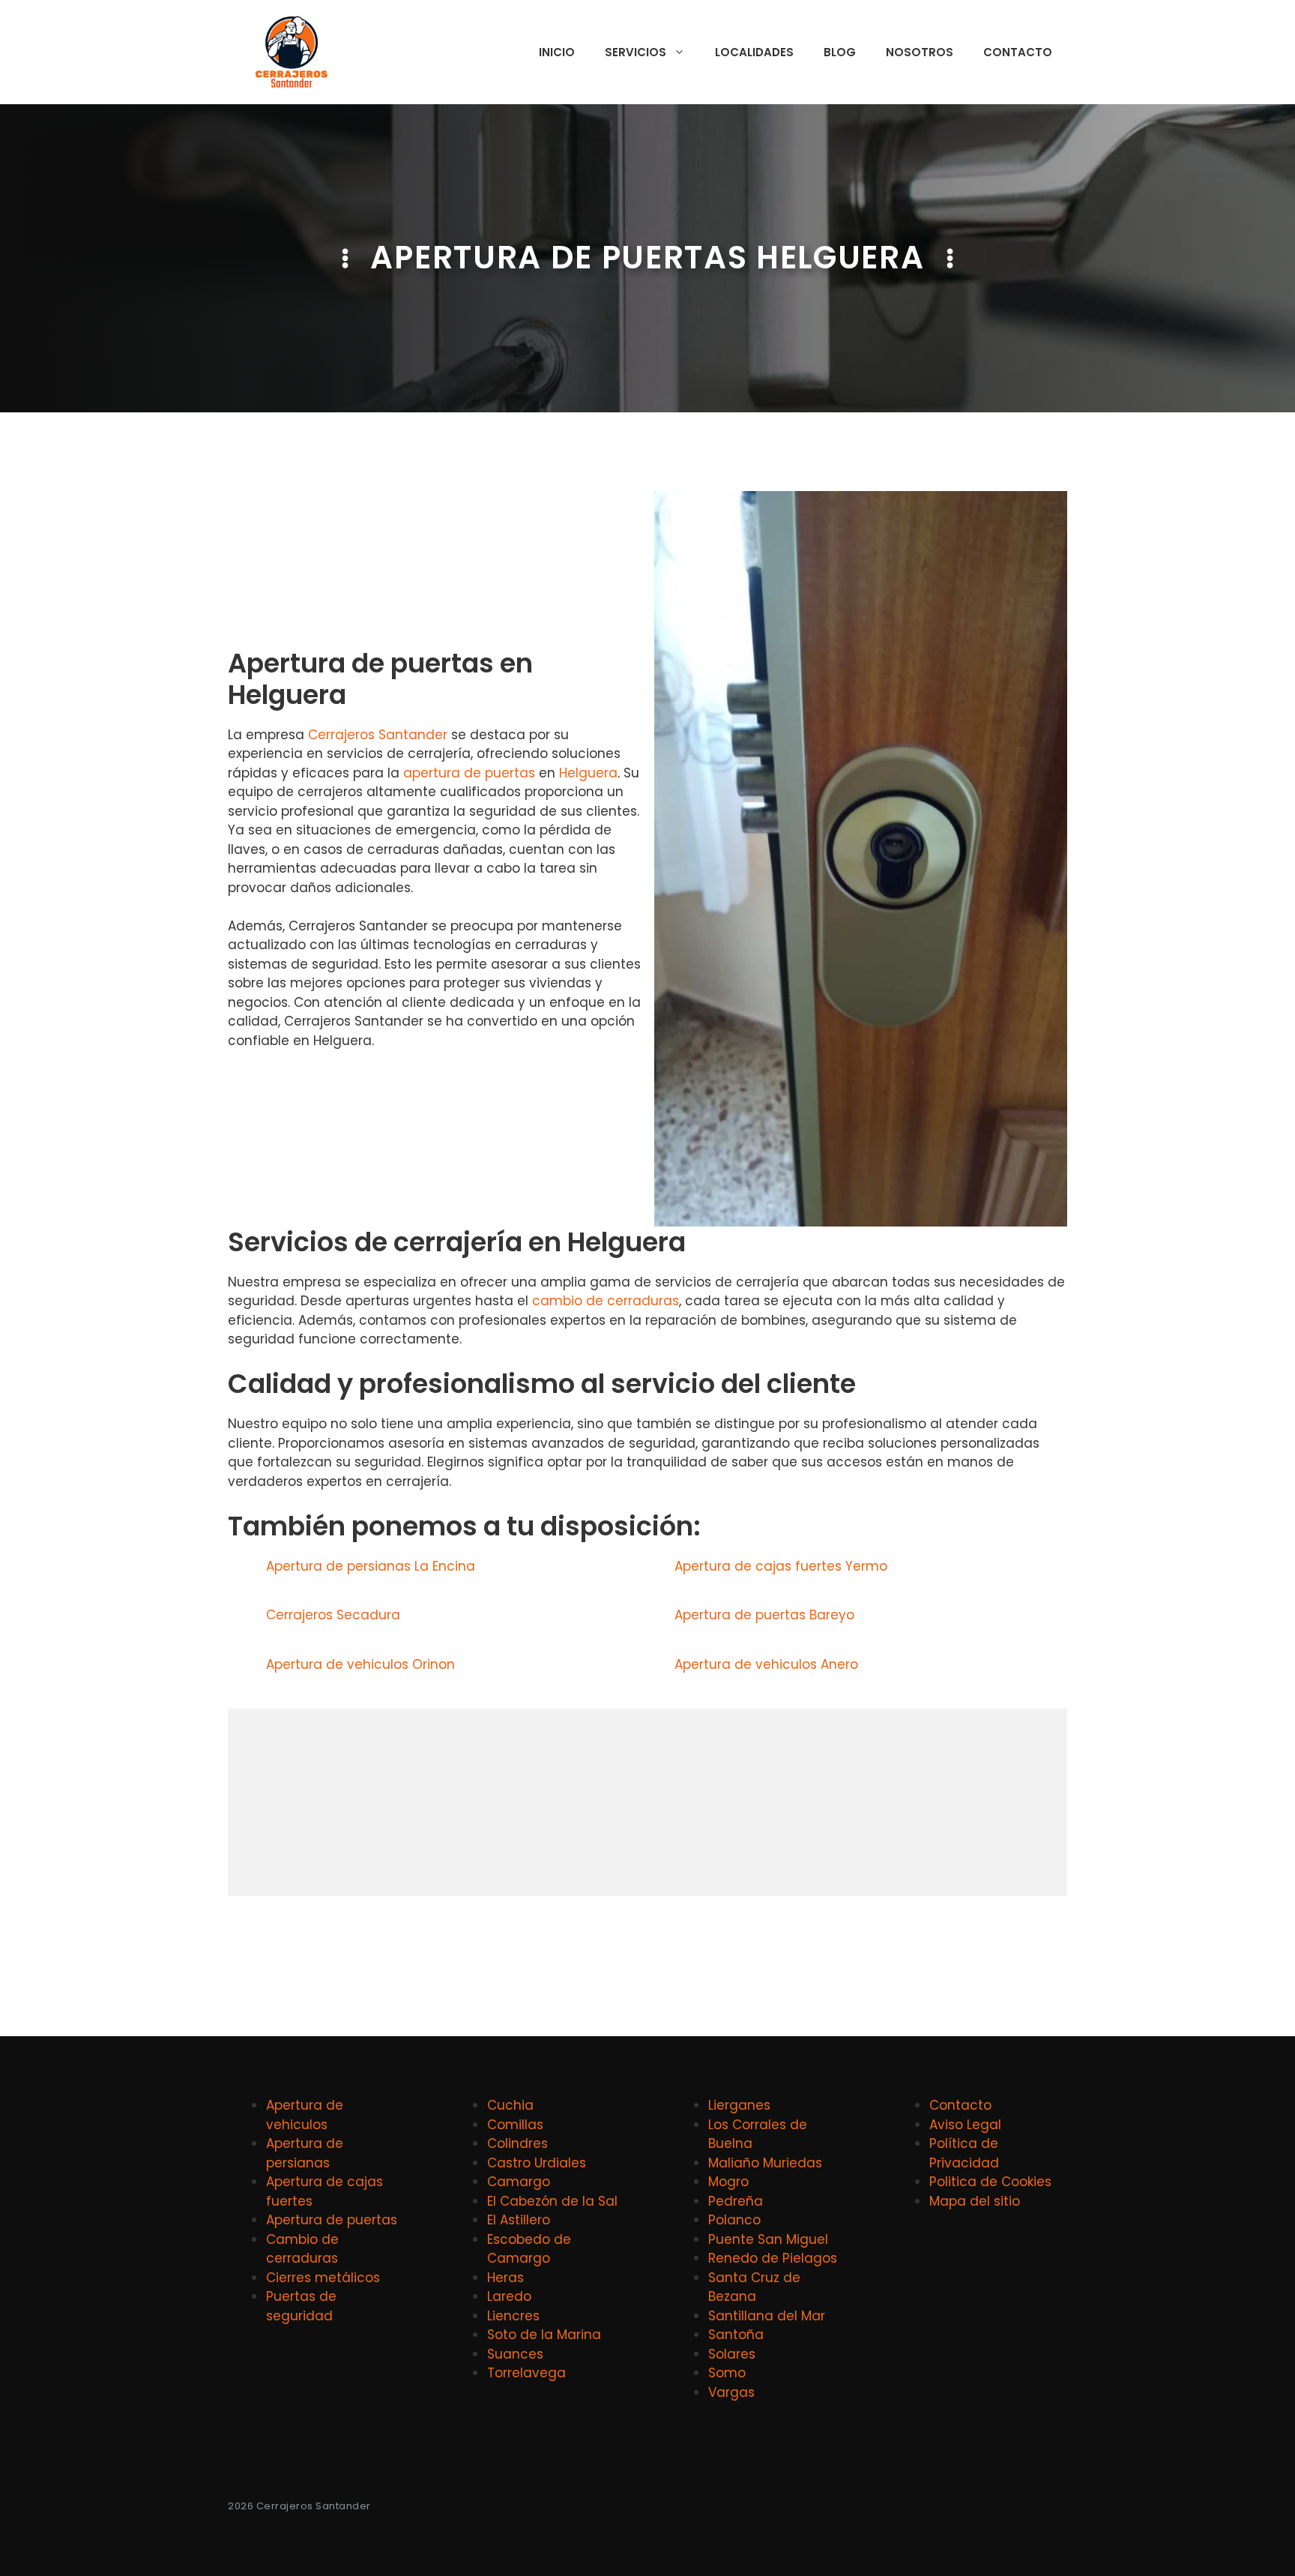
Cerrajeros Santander (378, 735)
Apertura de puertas (332, 2220)
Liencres (513, 2316)
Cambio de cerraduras (302, 2249)
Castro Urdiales (537, 2163)
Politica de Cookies (990, 2182)
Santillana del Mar (767, 2316)
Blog (840, 52)
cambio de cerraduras (606, 1301)
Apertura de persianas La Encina (371, 1566)
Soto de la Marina (544, 2335)
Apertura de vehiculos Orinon (360, 1664)
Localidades (754, 52)
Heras (505, 2278)
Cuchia (510, 2105)
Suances (515, 2354)
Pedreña (736, 2201)
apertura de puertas (469, 773)
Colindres (517, 2143)
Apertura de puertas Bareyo (764, 1615)
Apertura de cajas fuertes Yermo (781, 1566)
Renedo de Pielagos (773, 2258)
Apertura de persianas (305, 2153)
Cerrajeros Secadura (333, 1615)
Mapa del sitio (975, 2201)
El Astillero (519, 2220)
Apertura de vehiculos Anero (766, 1664)
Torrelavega (526, 2373)
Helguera (588, 773)
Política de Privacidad (964, 2153)
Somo (727, 2373)
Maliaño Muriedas (765, 2163)
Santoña (736, 2335)
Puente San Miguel (768, 2239)
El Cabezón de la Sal (552, 2201)
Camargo (519, 2182)
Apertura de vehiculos (305, 2115)
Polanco (734, 2220)
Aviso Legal (965, 2125)
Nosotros (920, 52)
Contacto (1018, 52)
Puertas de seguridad (301, 2306)
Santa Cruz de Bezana (754, 2287)
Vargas (731, 2392)
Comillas (515, 2125)
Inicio (557, 52)
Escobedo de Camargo (529, 2249)
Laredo (509, 2296)
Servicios (636, 52)
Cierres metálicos (323, 2278)
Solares (732, 2354)
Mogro (728, 2182)
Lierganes (739, 2105)
